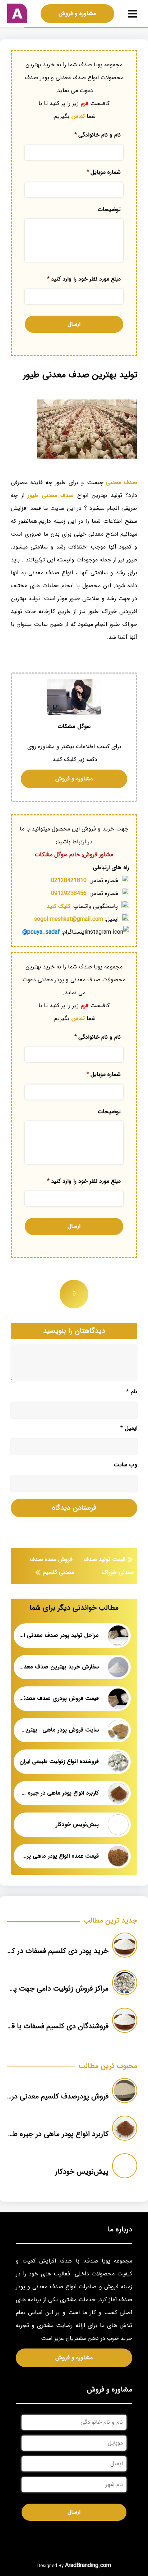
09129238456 (69, 893)
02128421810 (69, 880)
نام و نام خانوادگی (98, 135)
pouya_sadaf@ (41, 932)
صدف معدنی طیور (51, 495)
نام (132, 1392)
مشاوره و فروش (77, 13)
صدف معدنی (122, 482)
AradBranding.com (88, 2565)
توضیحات (109, 210)
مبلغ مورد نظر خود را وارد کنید (84, 279)
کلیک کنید (59, 906)
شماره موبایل (104, 172)
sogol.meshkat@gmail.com (69, 919)
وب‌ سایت (125, 1465)
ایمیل (129, 1428)
